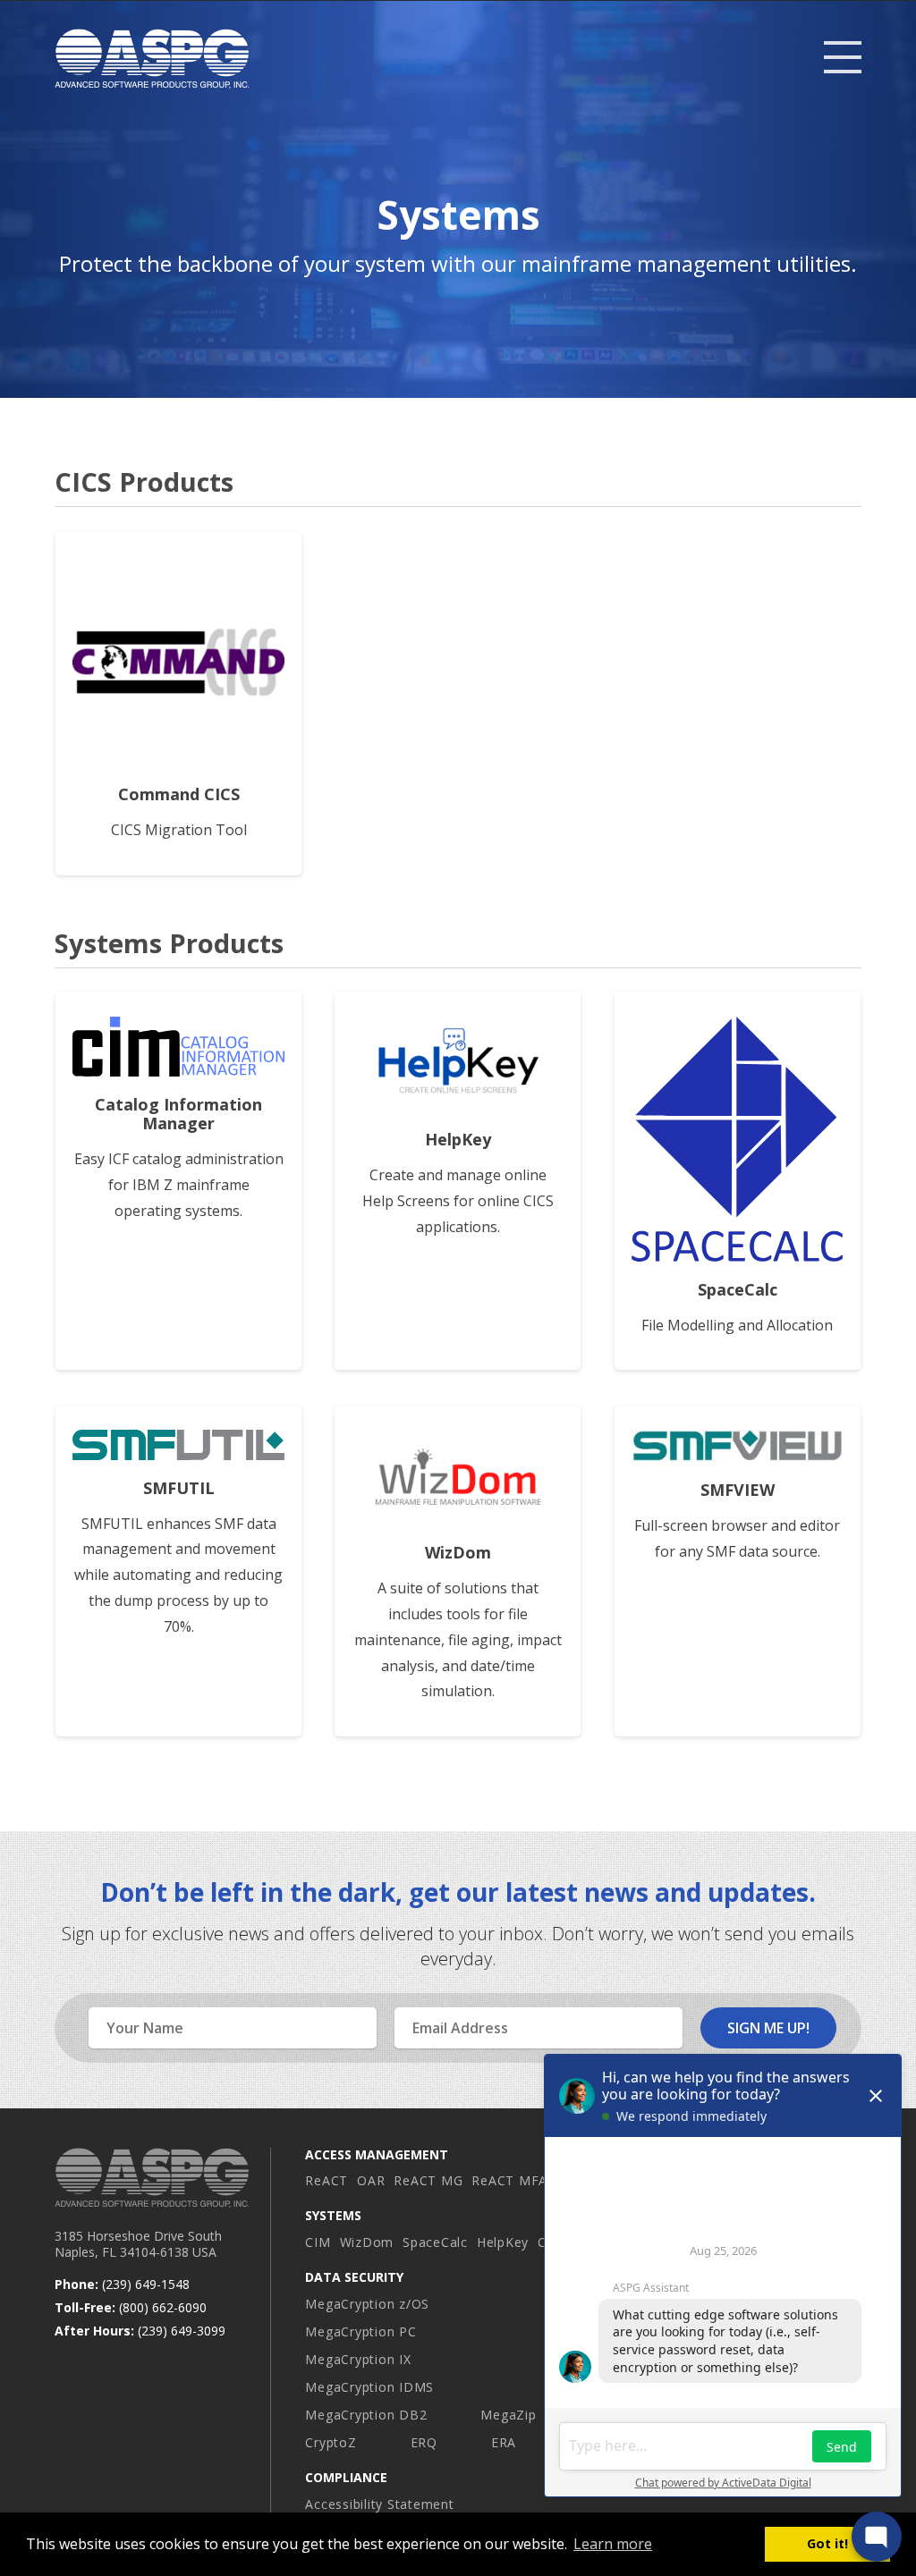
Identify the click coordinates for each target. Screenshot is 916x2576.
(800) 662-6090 (163, 2307)
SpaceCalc (435, 2242)
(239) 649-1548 (146, 2284)
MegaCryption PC (360, 2331)
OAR (371, 2180)
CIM (318, 2242)
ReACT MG (428, 2180)
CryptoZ (331, 2442)
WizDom (367, 2242)
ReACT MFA (509, 2180)
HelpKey (503, 2242)
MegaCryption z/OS (367, 2304)
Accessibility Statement (379, 2504)
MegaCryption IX (358, 2359)
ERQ (424, 2442)
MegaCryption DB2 (366, 2415)
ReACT (327, 2180)
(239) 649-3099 (182, 2331)
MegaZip (508, 2415)
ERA (504, 2442)
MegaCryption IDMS (369, 2387)
